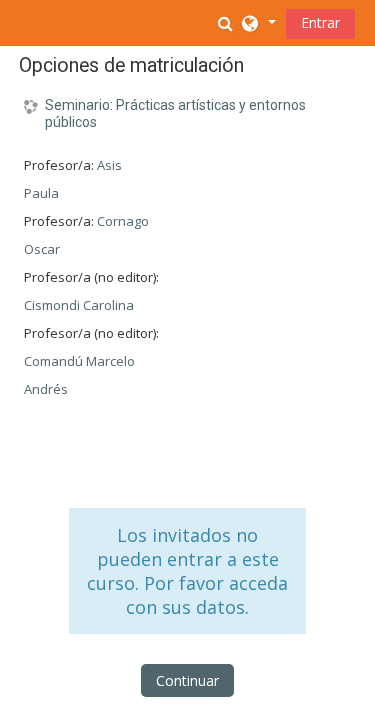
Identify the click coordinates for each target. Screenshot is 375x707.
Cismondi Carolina (79, 305)
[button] (228, 23)
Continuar (187, 680)
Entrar (320, 22)
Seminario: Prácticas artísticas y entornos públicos (175, 113)
